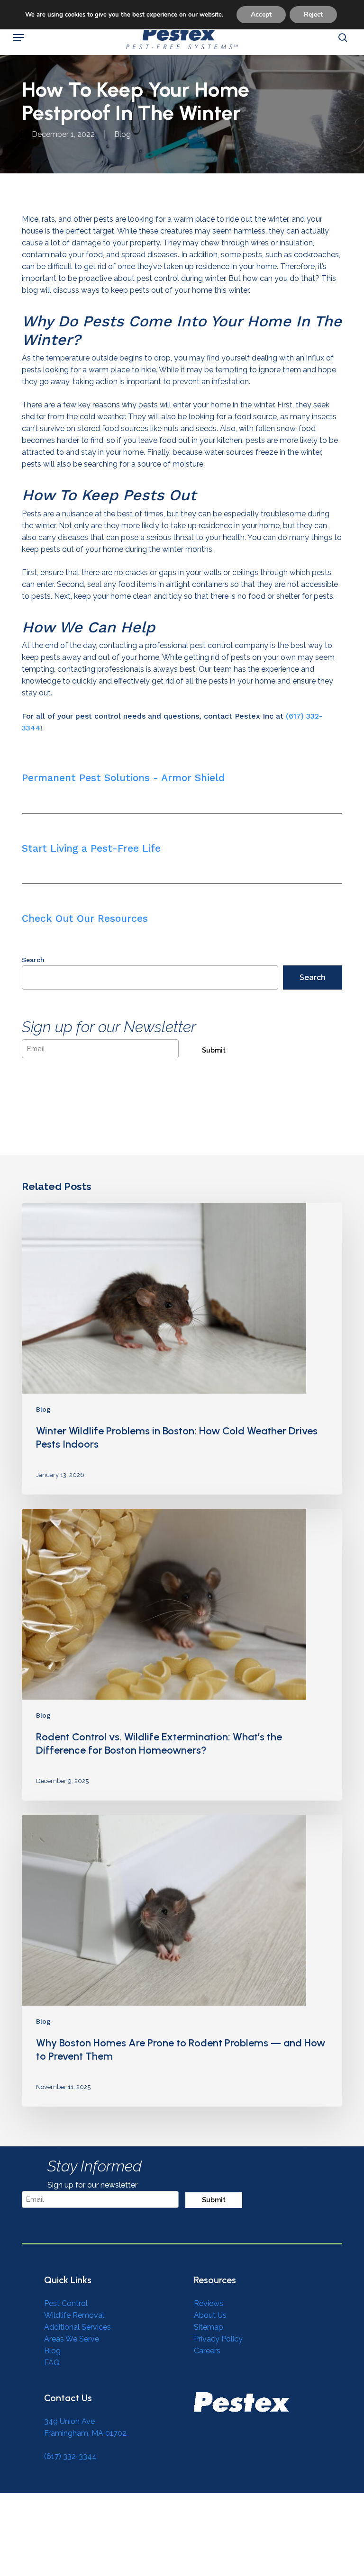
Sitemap (209, 2327)
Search (33, 960)
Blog (123, 134)
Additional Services (77, 2327)
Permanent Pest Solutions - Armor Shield (123, 778)
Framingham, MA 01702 (85, 2433)
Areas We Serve (72, 2339)
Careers (207, 2351)
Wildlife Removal (74, 2315)
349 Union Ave (69, 2421)
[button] (18, 37)
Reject (313, 14)
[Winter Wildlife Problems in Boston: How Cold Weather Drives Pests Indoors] (182, 1349)
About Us (210, 2315)
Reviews (209, 2303)
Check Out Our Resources (85, 918)
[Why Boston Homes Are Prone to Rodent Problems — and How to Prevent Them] (182, 1961)
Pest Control (66, 2303)
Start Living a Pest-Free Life (91, 848)
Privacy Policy (218, 2339)
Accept (261, 14)
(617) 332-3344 (70, 2456)
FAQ (52, 2363)
